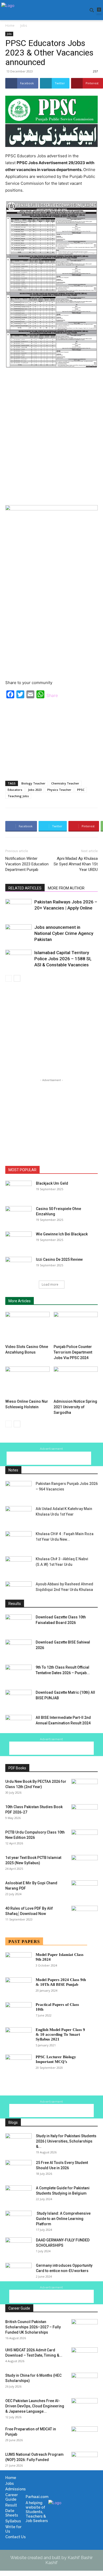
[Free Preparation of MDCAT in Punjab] (85, 2436)
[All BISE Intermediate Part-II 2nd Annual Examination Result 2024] (18, 1724)
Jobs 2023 (35, 790)
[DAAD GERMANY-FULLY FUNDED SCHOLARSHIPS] (18, 2247)
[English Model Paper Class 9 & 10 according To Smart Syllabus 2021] (18, 2036)
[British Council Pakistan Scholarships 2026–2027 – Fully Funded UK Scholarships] (85, 2328)
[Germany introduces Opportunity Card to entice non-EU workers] (18, 2272)
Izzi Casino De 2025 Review (59, 1259)
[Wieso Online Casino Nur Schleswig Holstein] (27, 1382)
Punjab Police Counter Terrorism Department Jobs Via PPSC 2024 (73, 1352)
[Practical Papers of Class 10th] (18, 2011)
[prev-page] (9, 978)
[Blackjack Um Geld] (18, 1190)
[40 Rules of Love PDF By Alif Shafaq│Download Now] (85, 1915)
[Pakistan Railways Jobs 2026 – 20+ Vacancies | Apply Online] (18, 908)
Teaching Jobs (18, 796)
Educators (15, 790)
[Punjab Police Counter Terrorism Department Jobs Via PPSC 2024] (76, 1327)
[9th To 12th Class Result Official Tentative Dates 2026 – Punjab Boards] (18, 1674)
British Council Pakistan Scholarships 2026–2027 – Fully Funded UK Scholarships (33, 2327)
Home (10, 26)
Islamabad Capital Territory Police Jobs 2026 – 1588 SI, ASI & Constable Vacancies (63, 959)
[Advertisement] (51, 436)
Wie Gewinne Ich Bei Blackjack (62, 1234)
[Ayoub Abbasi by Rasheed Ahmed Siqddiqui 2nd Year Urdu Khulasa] (18, 1591)
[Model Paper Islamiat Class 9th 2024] (18, 1961)
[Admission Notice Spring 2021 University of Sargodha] (76, 1382)
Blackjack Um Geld (52, 1183)
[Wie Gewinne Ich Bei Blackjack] (18, 1241)
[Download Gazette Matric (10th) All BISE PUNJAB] (18, 1699)
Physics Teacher (59, 790)
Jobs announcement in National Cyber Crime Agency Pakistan (64, 933)
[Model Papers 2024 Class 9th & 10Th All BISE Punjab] (18, 1986)
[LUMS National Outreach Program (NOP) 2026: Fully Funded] (85, 2461)
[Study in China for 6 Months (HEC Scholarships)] (85, 2382)
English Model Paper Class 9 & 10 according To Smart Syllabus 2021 (60, 2034)
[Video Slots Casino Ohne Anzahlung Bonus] (27, 1327)
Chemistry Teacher (65, 783)
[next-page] (17, 978)
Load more (50, 1284)
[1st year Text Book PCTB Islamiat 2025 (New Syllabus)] (85, 1864)
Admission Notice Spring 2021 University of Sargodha (75, 1407)
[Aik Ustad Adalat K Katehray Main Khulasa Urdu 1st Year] (18, 1515)
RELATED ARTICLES (25, 888)
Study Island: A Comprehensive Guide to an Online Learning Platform (63, 2219)
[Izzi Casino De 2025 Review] (18, 1266)
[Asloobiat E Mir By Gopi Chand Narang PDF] (85, 1890)
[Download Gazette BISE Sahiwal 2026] (18, 1649)
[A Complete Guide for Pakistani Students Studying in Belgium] (18, 2195)
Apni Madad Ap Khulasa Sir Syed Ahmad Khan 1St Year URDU (76, 864)
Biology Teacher (33, 783)
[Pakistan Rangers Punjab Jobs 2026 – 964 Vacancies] (18, 1490)
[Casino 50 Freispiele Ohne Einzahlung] (18, 1215)
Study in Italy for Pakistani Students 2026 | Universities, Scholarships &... (66, 2141)
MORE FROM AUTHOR (66, 888)
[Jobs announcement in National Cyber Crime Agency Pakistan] (18, 933)
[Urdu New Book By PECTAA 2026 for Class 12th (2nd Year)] (85, 1788)
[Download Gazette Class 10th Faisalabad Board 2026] (18, 1624)
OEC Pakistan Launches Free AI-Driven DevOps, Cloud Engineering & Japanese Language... (35, 2406)
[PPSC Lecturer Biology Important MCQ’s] (18, 2064)
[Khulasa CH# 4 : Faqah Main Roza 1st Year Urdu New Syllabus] (18, 1540)
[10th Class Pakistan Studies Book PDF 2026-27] (85, 1813)
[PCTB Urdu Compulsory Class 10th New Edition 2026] (85, 1839)
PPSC (81, 790)
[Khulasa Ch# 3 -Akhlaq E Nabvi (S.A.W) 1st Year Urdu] (18, 1565)
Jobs (24, 26)
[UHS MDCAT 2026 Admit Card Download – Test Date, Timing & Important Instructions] (85, 2357)
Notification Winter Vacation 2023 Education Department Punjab (27, 864)
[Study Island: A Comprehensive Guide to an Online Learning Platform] (18, 2220)
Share (52, 695)
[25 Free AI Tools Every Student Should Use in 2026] (18, 2169)
